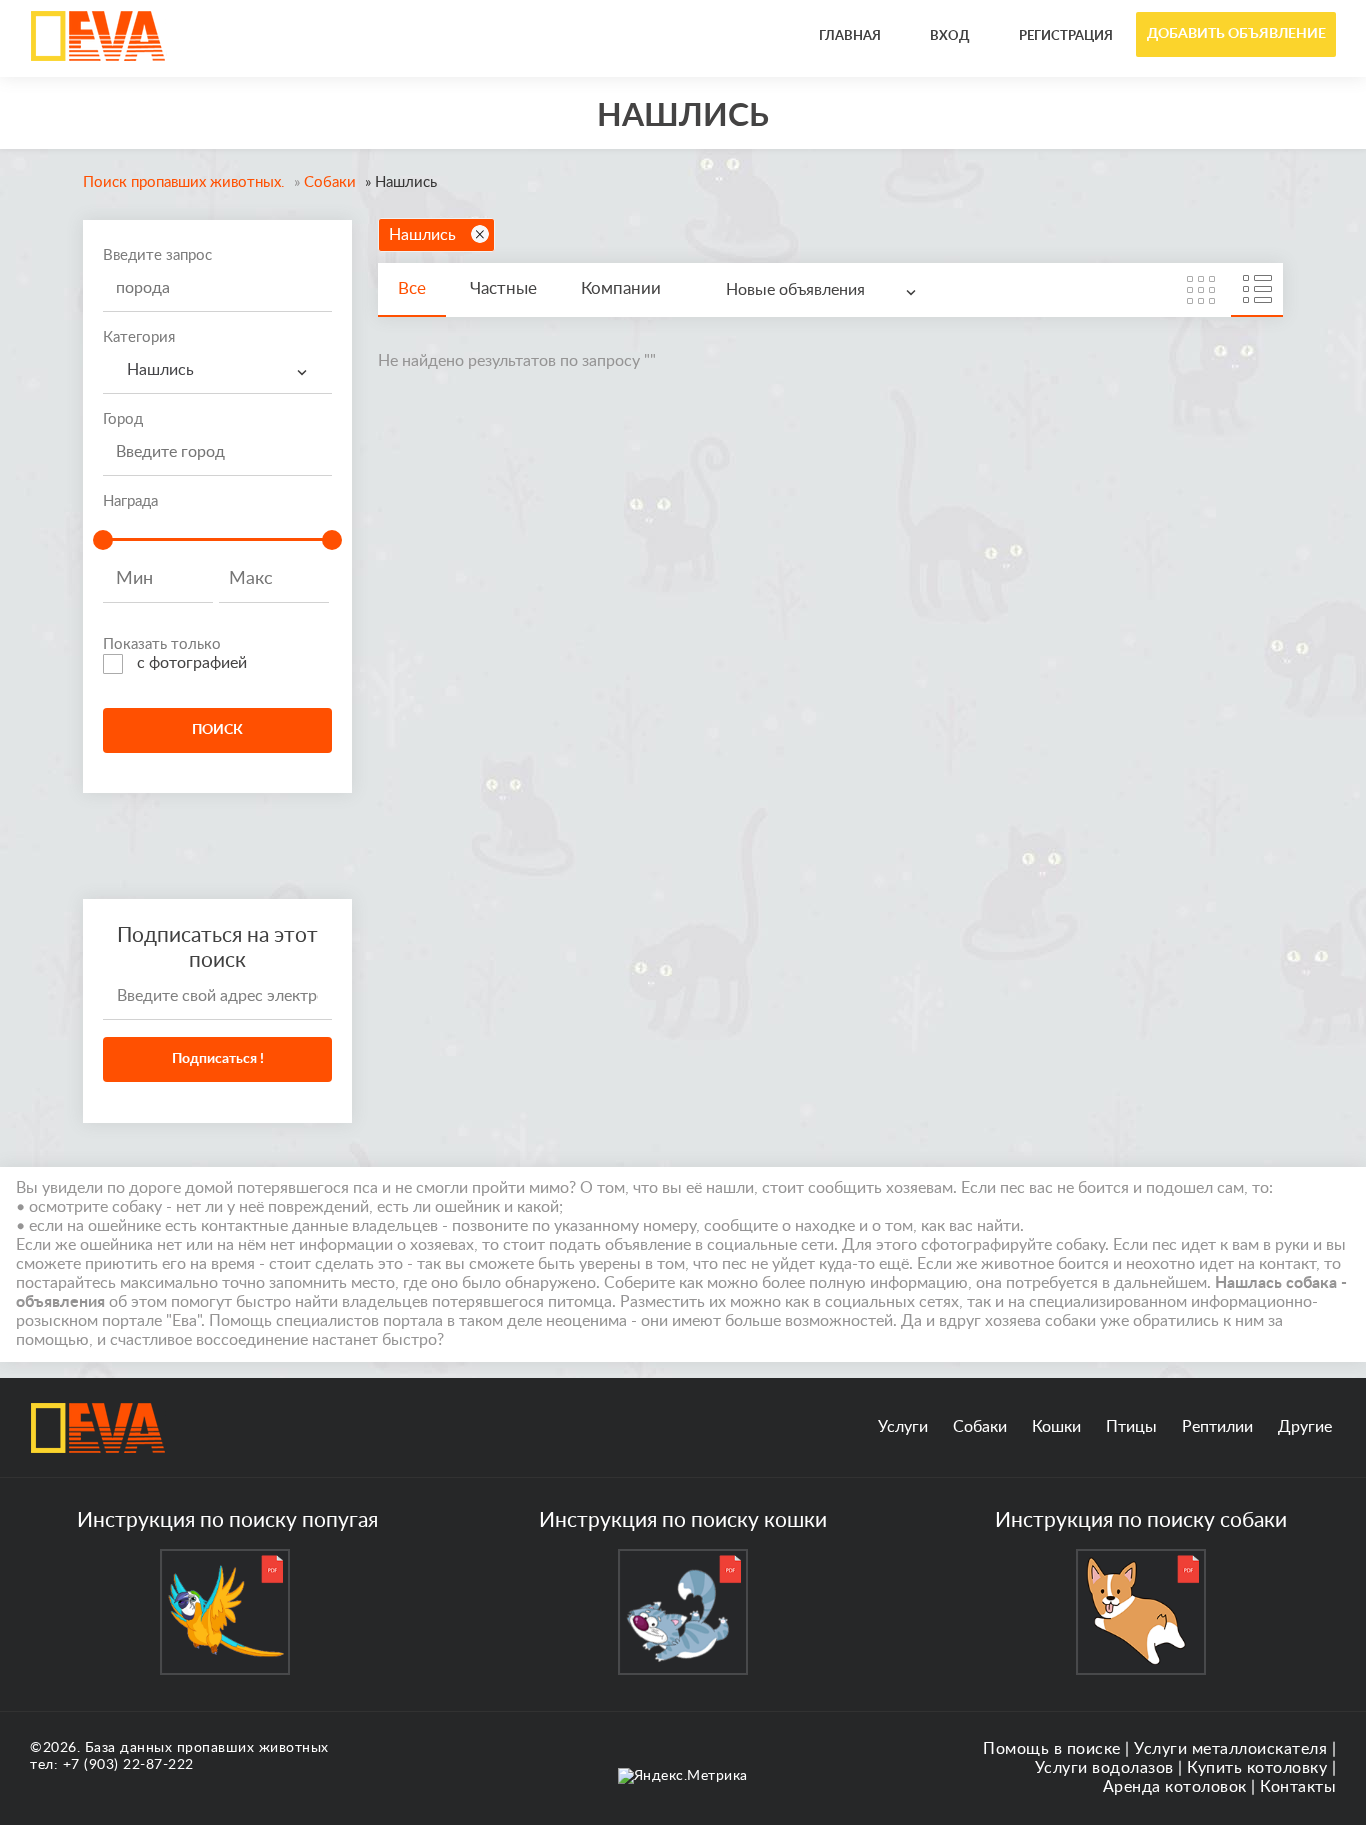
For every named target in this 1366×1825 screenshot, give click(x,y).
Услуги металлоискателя (1230, 1749)
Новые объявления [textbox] (795, 290)
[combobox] (217, 370)
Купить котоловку (1257, 1768)
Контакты (1298, 1787)
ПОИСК (217, 730)
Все (412, 288)
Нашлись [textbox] (156, 370)
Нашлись (422, 235)
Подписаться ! (218, 1059)
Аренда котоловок (1175, 1787)
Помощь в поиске (1052, 1749)
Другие (1305, 1427)
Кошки (1056, 1427)
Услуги (903, 1427)
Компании (621, 288)
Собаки (980, 1427)
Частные (503, 288)
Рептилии (1217, 1427)
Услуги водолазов (1104, 1768)
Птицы (1131, 1427)
